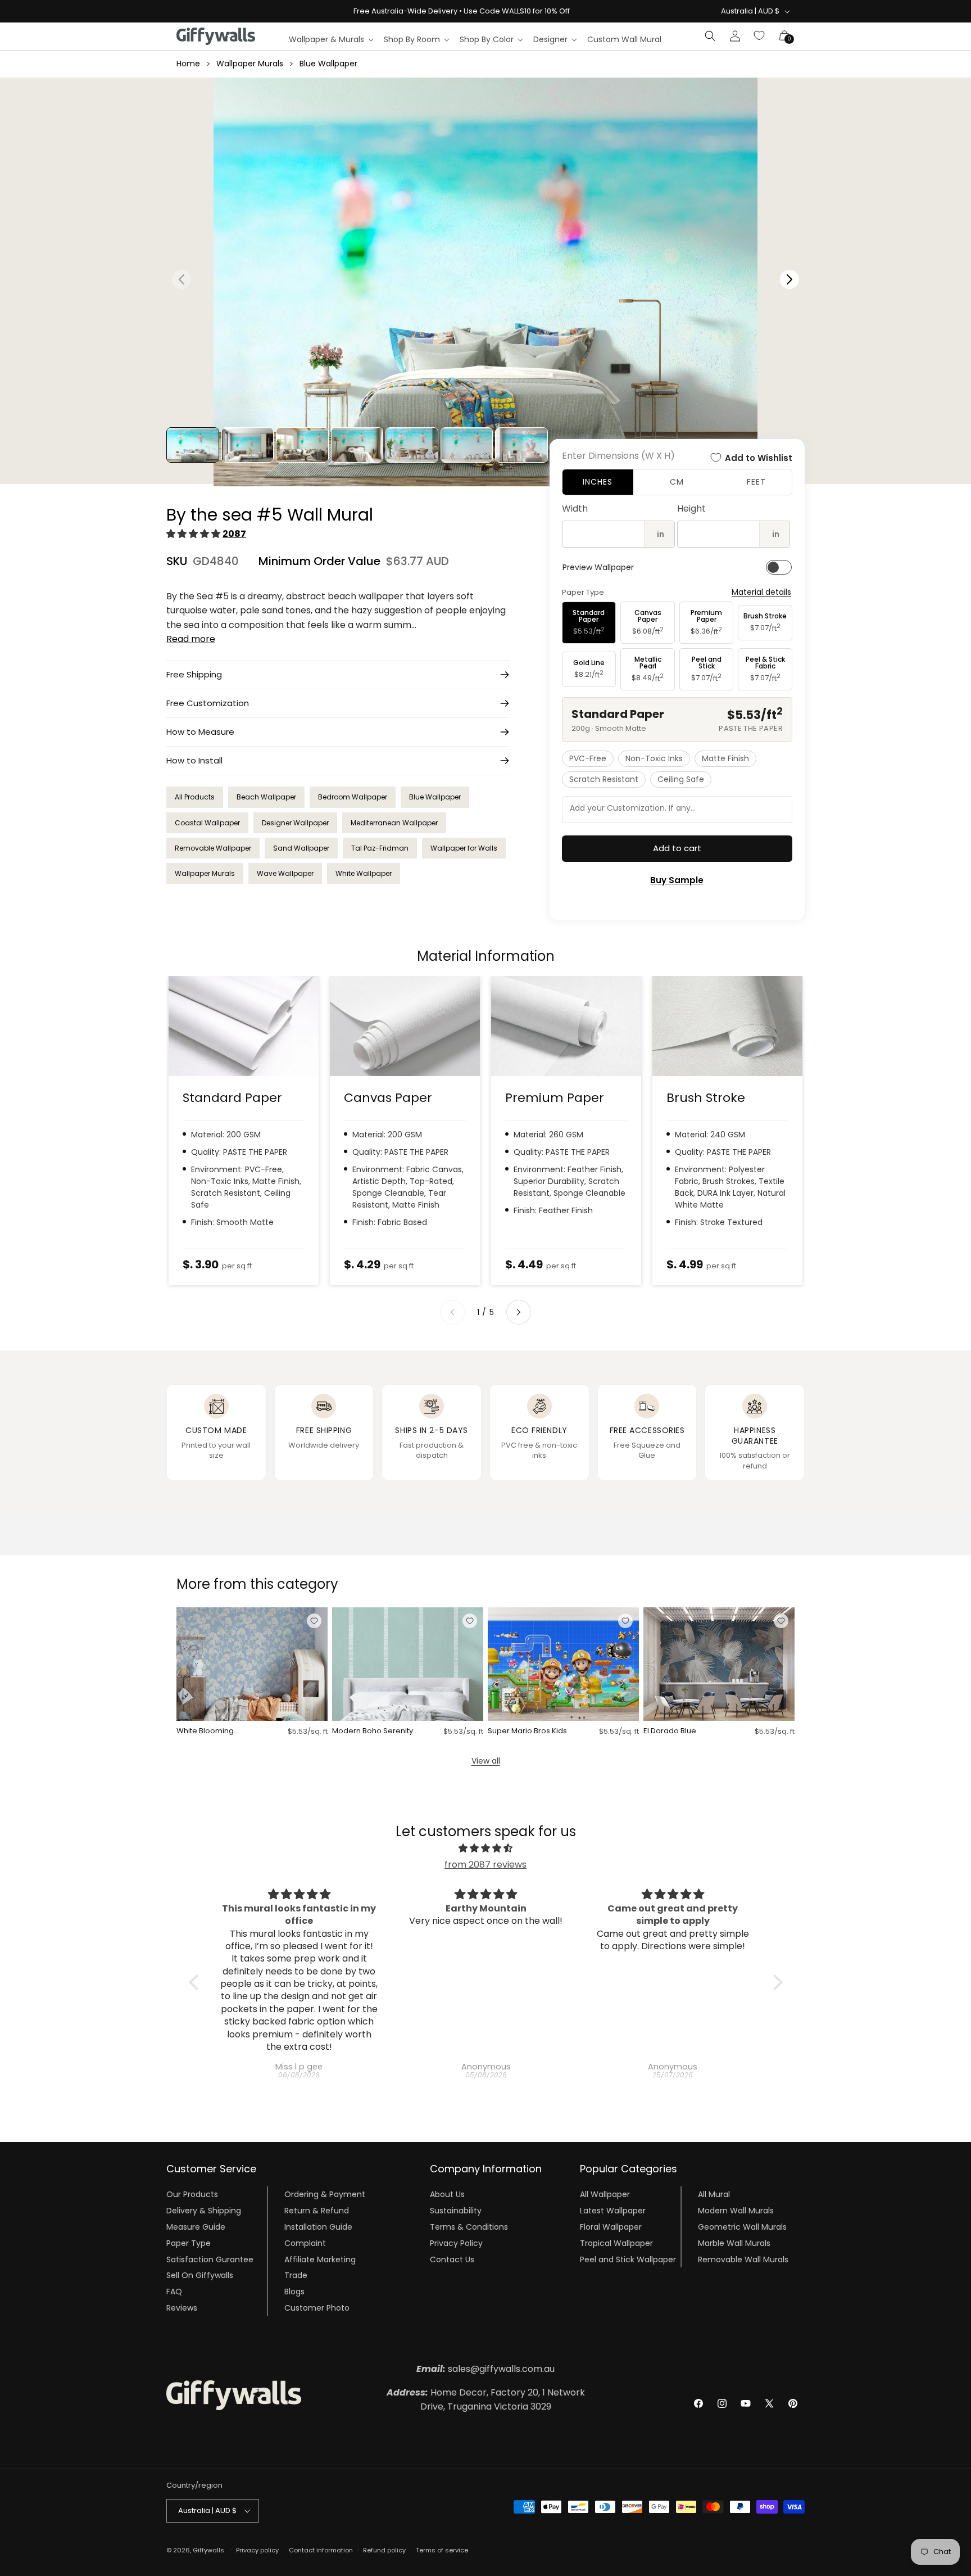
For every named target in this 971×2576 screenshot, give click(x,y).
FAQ (174, 2292)
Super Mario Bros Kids (527, 1731)
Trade (296, 2275)
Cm (677, 482)
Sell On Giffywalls (200, 2275)
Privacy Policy (456, 2243)
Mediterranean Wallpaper (394, 823)
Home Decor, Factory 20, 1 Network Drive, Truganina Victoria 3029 (486, 2400)
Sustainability (456, 2211)
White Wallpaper (364, 873)
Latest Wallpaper (613, 2211)
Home (188, 64)
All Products (195, 797)
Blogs (294, 2292)
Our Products (192, 2194)
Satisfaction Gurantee (210, 2259)
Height (691, 509)
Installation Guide (318, 2227)
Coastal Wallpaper (207, 823)
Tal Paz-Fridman (380, 848)
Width (575, 509)
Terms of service (442, 2550)
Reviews (182, 2308)
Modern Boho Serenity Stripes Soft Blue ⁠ (373, 1731)
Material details (761, 592)
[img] (486, 1849)
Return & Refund (317, 2211)
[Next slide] (519, 1312)
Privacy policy (257, 2550)
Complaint (305, 2243)
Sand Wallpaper (301, 848)
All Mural (714, 2194)
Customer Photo (317, 2308)
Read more (191, 639)
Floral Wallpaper (611, 2227)
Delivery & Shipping (204, 2211)
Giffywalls (208, 2550)
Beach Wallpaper (266, 797)
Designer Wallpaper (295, 823)
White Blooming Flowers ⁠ (205, 1731)
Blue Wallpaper (328, 64)
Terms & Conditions (469, 2227)
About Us (447, 2194)
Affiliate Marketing (320, 2259)
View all (486, 1761)
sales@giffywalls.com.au (485, 2369)
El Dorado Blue (670, 1731)
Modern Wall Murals (736, 2211)
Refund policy (384, 2550)
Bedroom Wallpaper (353, 797)
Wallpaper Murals (250, 64)
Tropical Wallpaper (616, 2243)
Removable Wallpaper (213, 848)
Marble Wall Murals (734, 2243)
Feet (756, 482)
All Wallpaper (605, 2194)
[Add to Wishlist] (314, 1621)
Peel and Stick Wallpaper (628, 2259)
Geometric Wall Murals (742, 2227)
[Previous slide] (452, 1312)
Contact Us (452, 2259)
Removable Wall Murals (743, 2259)
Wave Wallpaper (285, 873)
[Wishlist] (760, 36)
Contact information (321, 2550)
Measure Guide (196, 2227)
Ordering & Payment (325, 2194)
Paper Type (189, 2243)
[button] (331, 39)
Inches (598, 482)
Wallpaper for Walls (464, 848)
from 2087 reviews (485, 1865)
